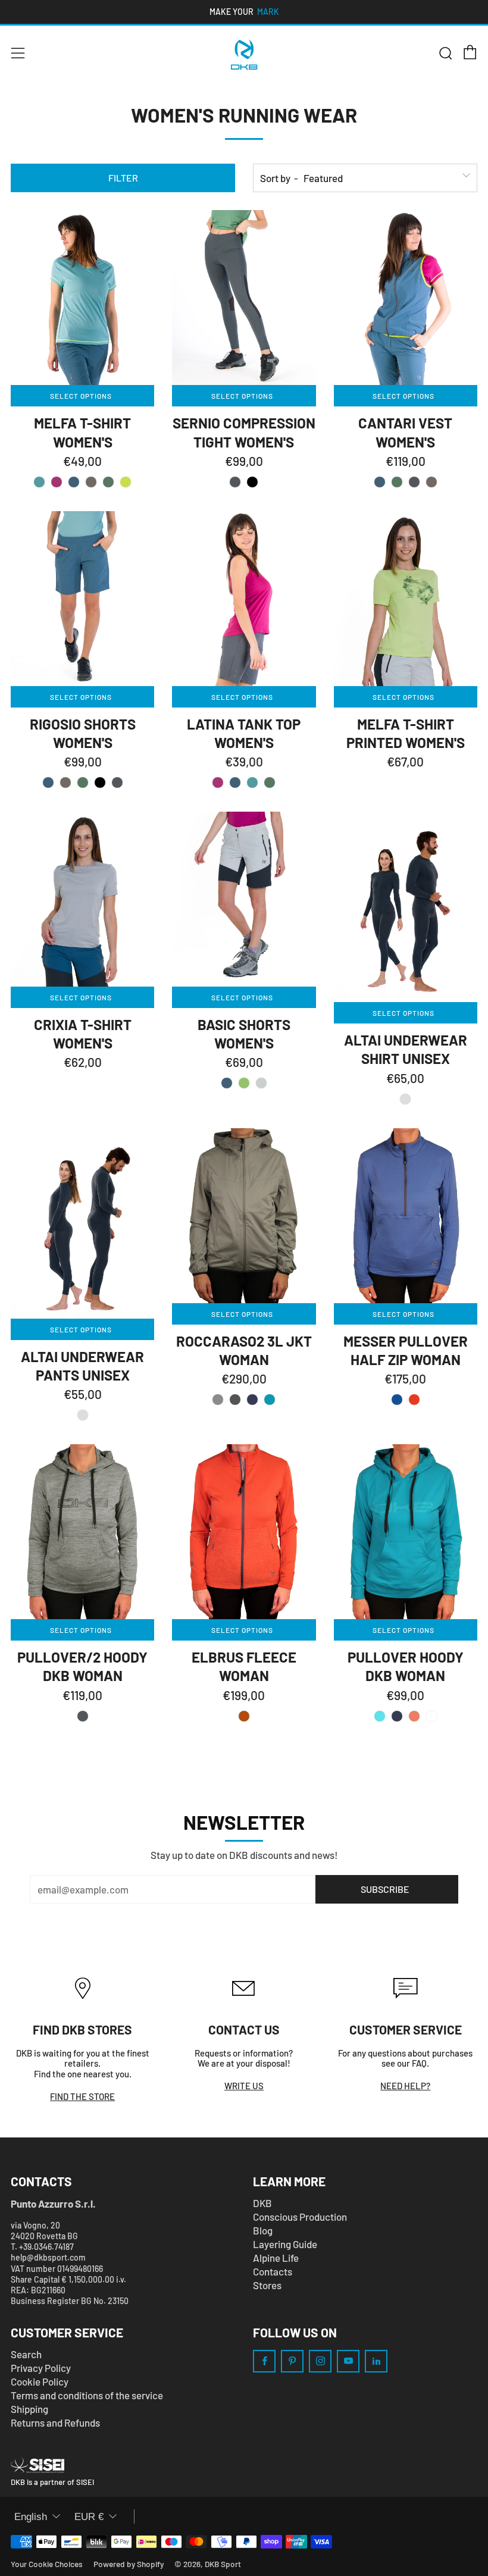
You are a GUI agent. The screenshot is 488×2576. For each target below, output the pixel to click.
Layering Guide (285, 2244)
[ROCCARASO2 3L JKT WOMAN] (244, 1216)
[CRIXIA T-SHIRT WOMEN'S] (82, 899)
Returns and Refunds (55, 2422)
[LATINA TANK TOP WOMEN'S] (244, 599)
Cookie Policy (40, 2381)
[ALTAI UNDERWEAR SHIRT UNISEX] (406, 907)
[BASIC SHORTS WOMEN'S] (244, 899)
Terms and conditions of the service (87, 2395)
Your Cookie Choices (47, 2564)
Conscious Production (300, 2217)
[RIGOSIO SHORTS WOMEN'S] (82, 599)
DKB (262, 2203)
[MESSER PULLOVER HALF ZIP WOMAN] (406, 1216)
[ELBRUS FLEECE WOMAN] (244, 1532)
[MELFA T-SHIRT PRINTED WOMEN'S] (406, 599)
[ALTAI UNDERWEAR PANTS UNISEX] (82, 1223)
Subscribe (385, 1889)
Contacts (273, 2271)
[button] (39, 482)
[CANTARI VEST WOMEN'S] (406, 298)
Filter (123, 178)
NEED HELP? (405, 2086)
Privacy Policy (41, 2368)
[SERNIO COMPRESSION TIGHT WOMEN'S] (244, 298)
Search (26, 2354)
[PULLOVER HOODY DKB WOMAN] (406, 1532)
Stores (267, 2285)
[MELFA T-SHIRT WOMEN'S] (82, 298)
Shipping (29, 2409)
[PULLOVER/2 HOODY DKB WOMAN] (82, 1532)
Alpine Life (276, 2258)
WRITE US (244, 2086)
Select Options (81, 396)
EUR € (89, 2517)
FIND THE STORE (82, 2096)
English (31, 2517)
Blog (263, 2230)
